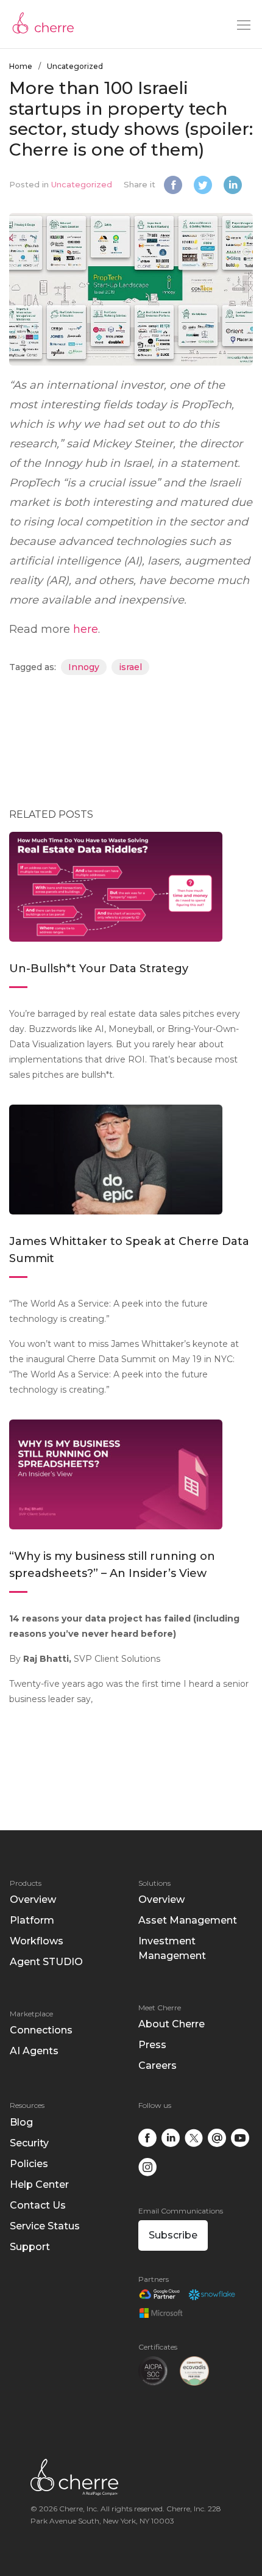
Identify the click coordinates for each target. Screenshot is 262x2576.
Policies (29, 2164)
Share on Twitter (204, 186)
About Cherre (172, 2024)
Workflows (37, 1941)
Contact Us (38, 2205)
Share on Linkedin (234, 186)
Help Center (39, 2185)
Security (29, 2143)
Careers (158, 2065)
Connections (41, 2030)
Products (26, 1883)
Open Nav (244, 25)
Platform (32, 1920)
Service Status (45, 2226)
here (86, 629)
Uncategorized (75, 66)
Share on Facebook (175, 186)
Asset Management (188, 1920)
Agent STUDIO (46, 1962)
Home (21, 66)
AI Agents (34, 2051)
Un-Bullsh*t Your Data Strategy (100, 969)
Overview (33, 1900)
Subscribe (173, 2235)
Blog (21, 2122)
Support (30, 2247)
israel (130, 667)
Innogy (84, 667)
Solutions (154, 1883)
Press (152, 2045)
